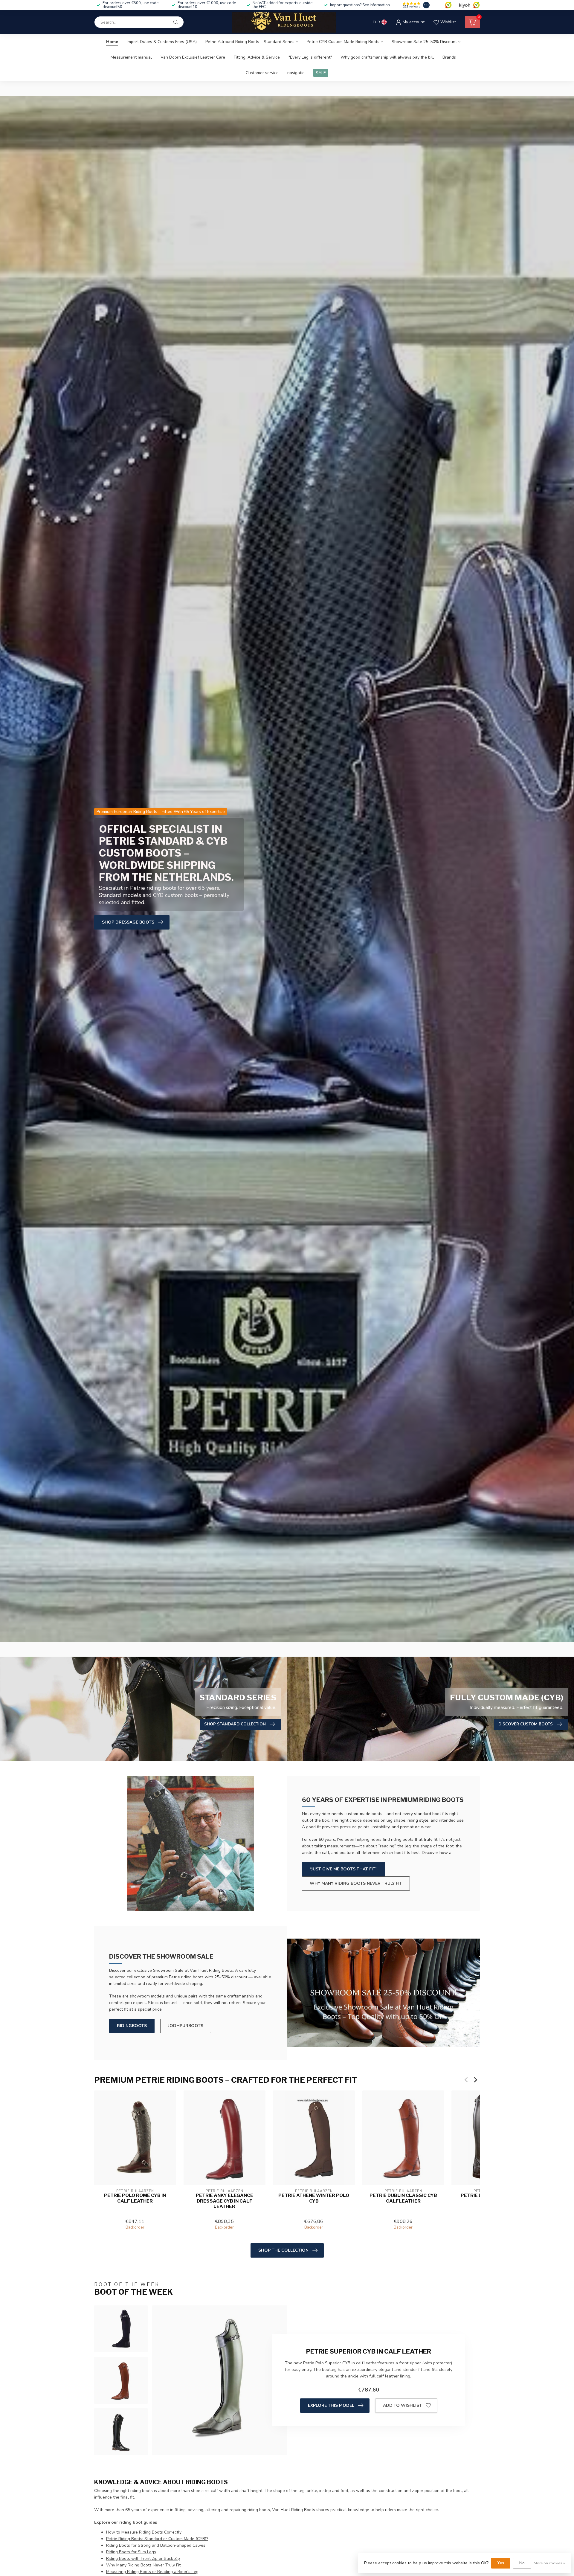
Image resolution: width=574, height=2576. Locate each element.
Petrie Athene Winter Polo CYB (314, 2198)
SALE (321, 73)
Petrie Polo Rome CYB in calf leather (135, 2198)
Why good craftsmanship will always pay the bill (387, 57)
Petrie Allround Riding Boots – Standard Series (250, 42)
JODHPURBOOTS (186, 2026)
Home (112, 42)
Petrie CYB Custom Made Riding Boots (343, 42)
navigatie (296, 73)
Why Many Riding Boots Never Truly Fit (143, 2565)
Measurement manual (131, 57)
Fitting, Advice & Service (257, 57)
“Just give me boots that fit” (344, 1869)
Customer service (262, 73)
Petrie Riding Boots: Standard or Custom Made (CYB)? (157, 2539)
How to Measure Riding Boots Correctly (144, 2532)
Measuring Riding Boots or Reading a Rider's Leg (152, 2572)
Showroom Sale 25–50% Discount (424, 42)
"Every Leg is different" (310, 57)
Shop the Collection (283, 2250)
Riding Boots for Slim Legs (131, 2552)
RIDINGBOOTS (132, 2026)
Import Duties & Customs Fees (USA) (162, 42)
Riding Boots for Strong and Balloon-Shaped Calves (156, 2545)
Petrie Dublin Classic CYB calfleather (403, 2198)
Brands (449, 57)
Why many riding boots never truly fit (356, 1883)
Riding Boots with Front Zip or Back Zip (143, 2559)
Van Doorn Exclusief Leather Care (193, 57)
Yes (501, 2563)
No (522, 2563)
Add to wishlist (402, 2405)
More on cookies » (549, 2563)
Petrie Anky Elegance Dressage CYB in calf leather (225, 2201)
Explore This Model (331, 2405)
